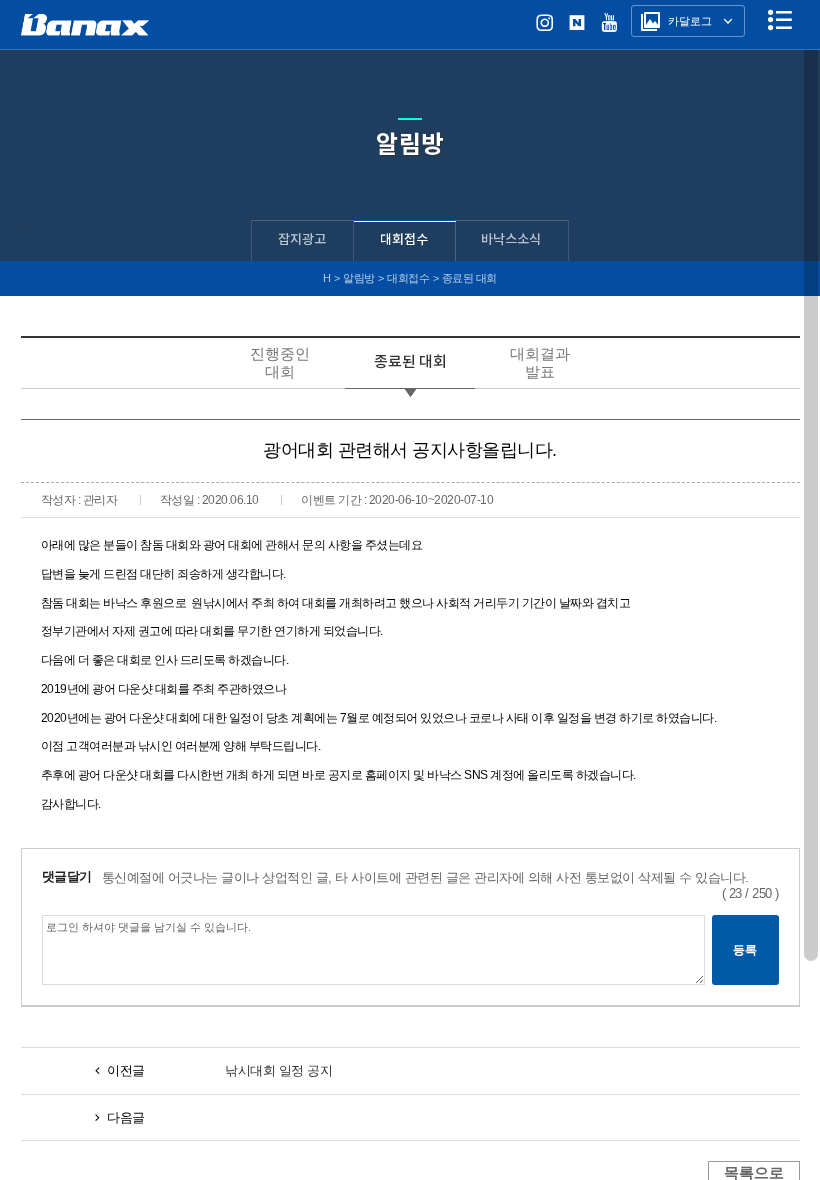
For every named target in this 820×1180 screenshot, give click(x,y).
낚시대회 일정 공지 (278, 1070)
